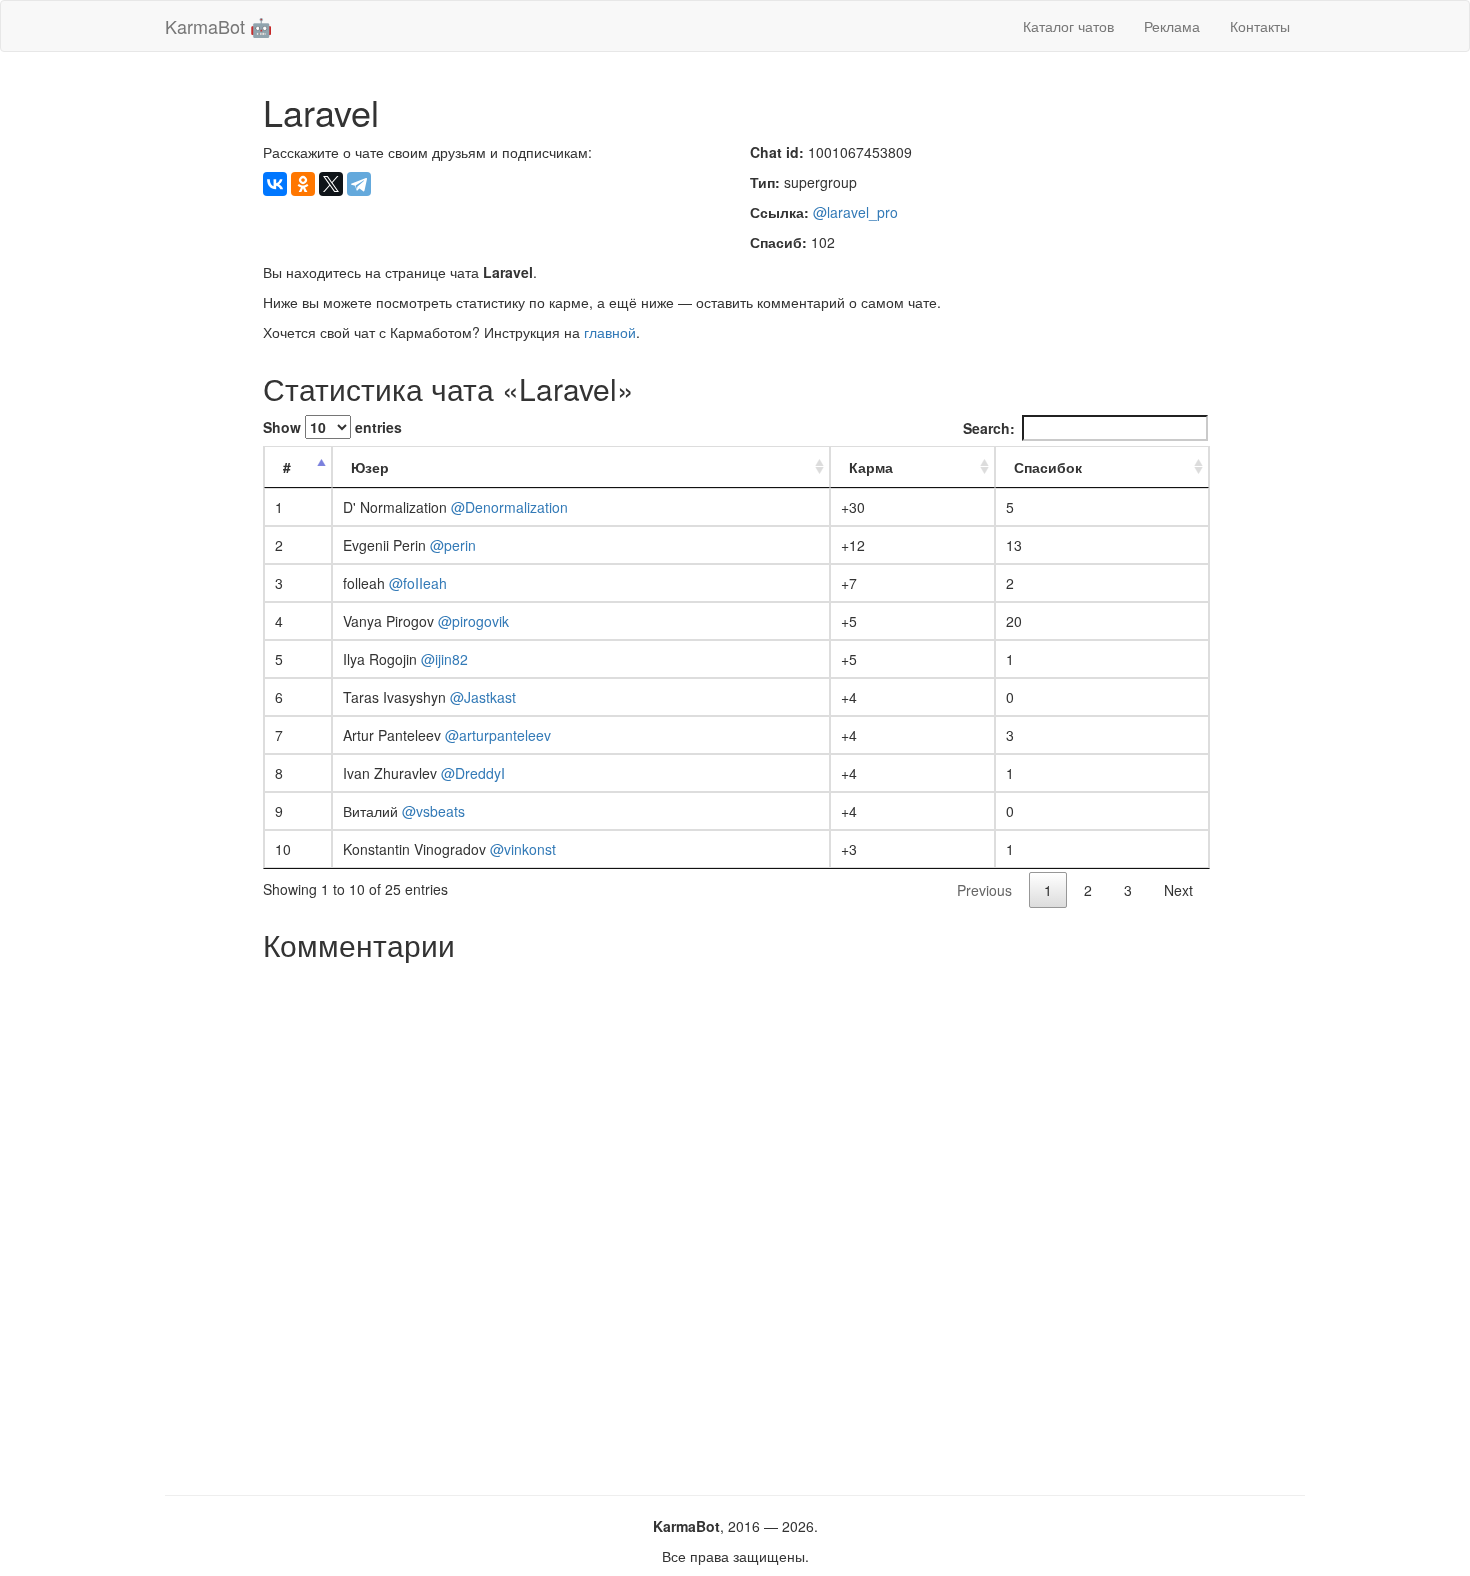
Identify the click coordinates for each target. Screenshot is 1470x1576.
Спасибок (1048, 467)
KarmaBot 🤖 (218, 26)
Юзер (370, 467)
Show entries (332, 427)
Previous (984, 890)
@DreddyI (473, 773)
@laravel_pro (855, 212)
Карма (871, 467)
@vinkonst (523, 849)
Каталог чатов (1068, 26)
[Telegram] (359, 184)
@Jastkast (483, 697)
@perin (453, 545)
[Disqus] (735, 1221)
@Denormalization (509, 507)
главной (610, 332)
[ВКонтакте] (275, 184)
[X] (331, 184)
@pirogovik (473, 621)
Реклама (1172, 26)
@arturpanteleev (498, 735)
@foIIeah (418, 583)
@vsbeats (433, 811)
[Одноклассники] (303, 184)
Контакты (1260, 26)
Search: (989, 428)
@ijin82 (444, 659)
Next (1178, 890)
